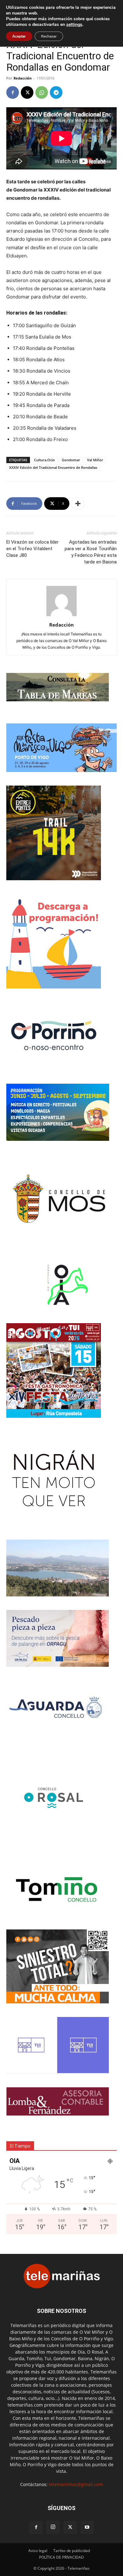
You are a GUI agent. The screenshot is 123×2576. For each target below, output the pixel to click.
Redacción (23, 78)
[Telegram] (56, 92)
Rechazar (49, 36)
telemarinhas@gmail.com (76, 2484)
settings (74, 25)
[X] (27, 92)
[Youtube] (87, 2527)
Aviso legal (38, 2551)
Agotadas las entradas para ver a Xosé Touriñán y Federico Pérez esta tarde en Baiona (91, 552)
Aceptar (19, 36)
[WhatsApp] (42, 92)
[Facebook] (13, 92)
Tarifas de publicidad (72, 2551)
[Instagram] (53, 2527)
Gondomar (71, 460)
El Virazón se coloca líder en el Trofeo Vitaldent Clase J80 (32, 549)
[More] (78, 504)
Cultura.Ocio (44, 460)
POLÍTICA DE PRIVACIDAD (61, 2557)
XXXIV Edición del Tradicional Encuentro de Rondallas (53, 467)
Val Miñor (95, 460)
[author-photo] (61, 616)
